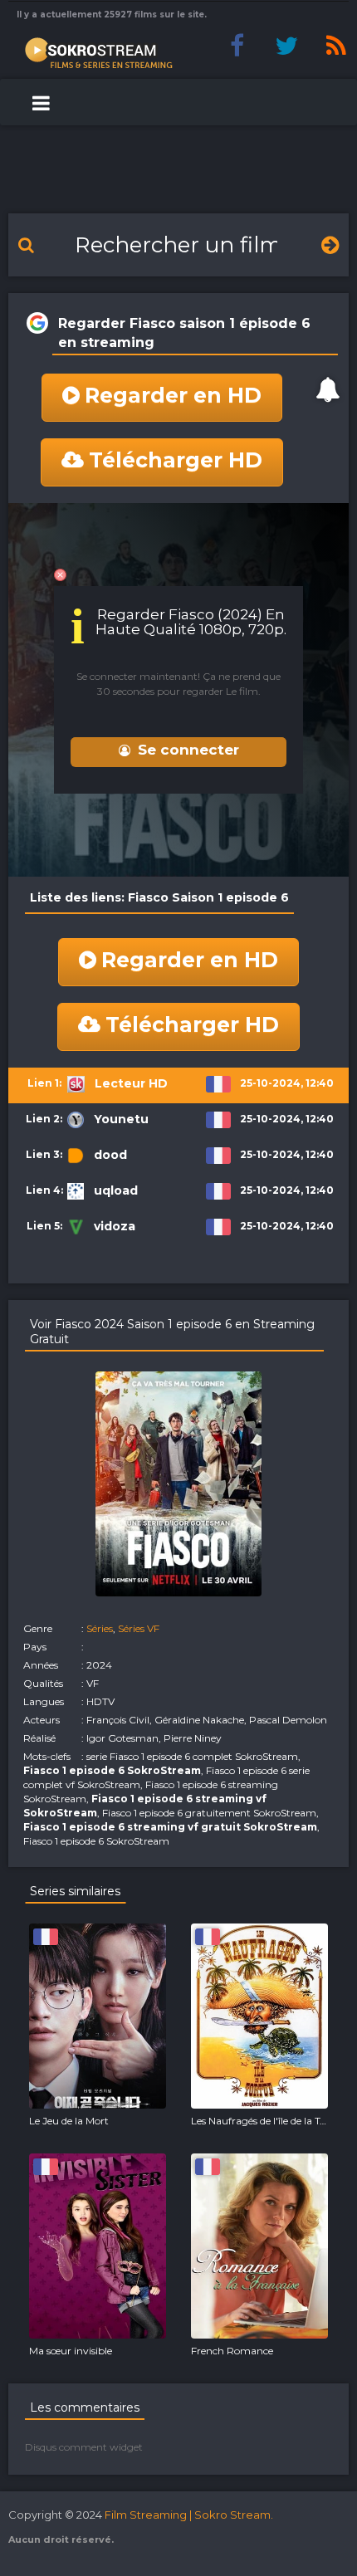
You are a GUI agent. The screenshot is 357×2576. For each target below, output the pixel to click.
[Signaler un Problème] (328, 389)
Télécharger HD (176, 460)
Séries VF (139, 1628)
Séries (100, 1628)
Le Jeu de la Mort (69, 2121)
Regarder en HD (173, 395)
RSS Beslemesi (336, 46)
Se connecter (188, 750)
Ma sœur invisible (71, 2351)
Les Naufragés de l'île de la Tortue (268, 2121)
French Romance (232, 2351)
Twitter (286, 46)
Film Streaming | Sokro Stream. (189, 2515)
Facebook (237, 46)
